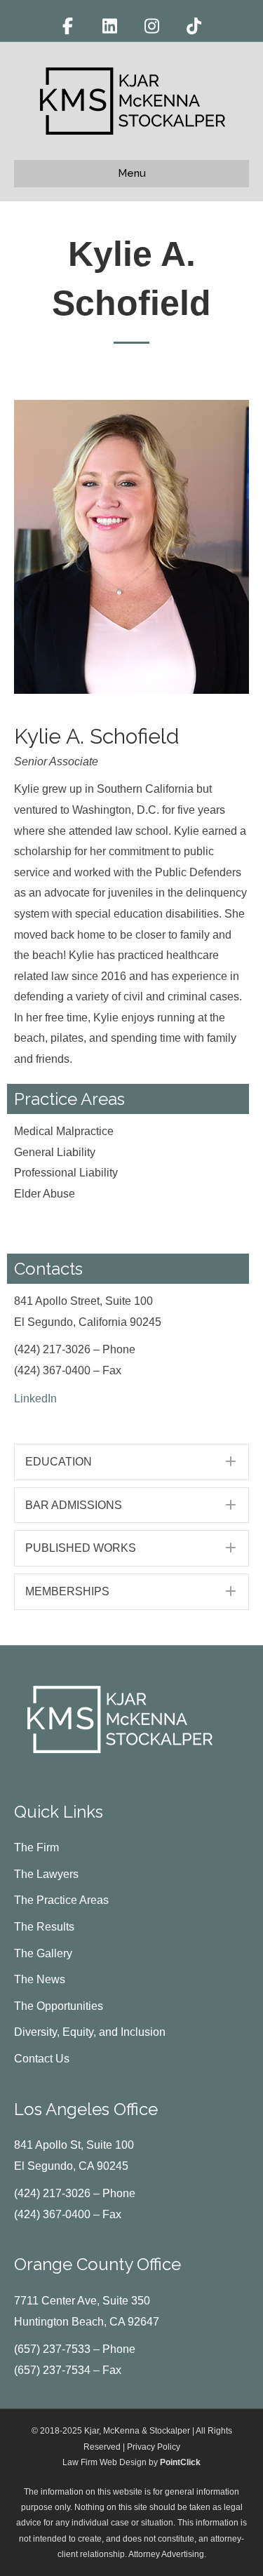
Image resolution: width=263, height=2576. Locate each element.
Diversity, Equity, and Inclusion (90, 2032)
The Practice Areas (61, 1900)
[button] (131, 1462)
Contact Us (42, 2059)
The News (40, 1979)
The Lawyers (46, 1874)
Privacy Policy (154, 2447)
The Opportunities (59, 2006)
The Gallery (43, 1953)
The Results (44, 1927)
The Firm (36, 1847)
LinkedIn (35, 1398)
